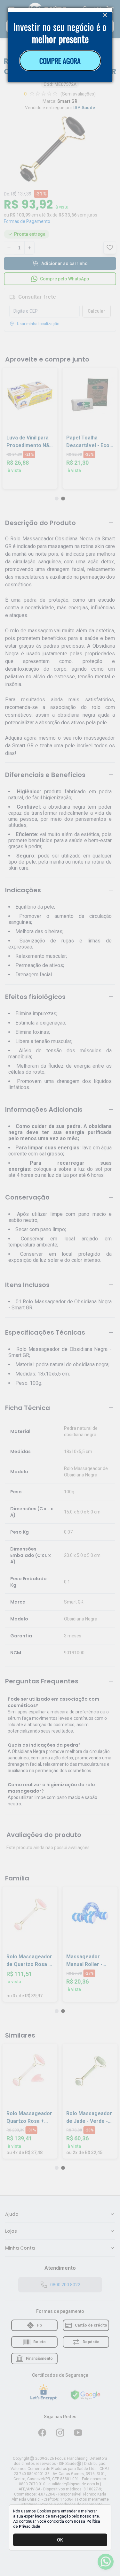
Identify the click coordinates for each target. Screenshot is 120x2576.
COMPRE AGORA (60, 61)
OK (60, 2540)
